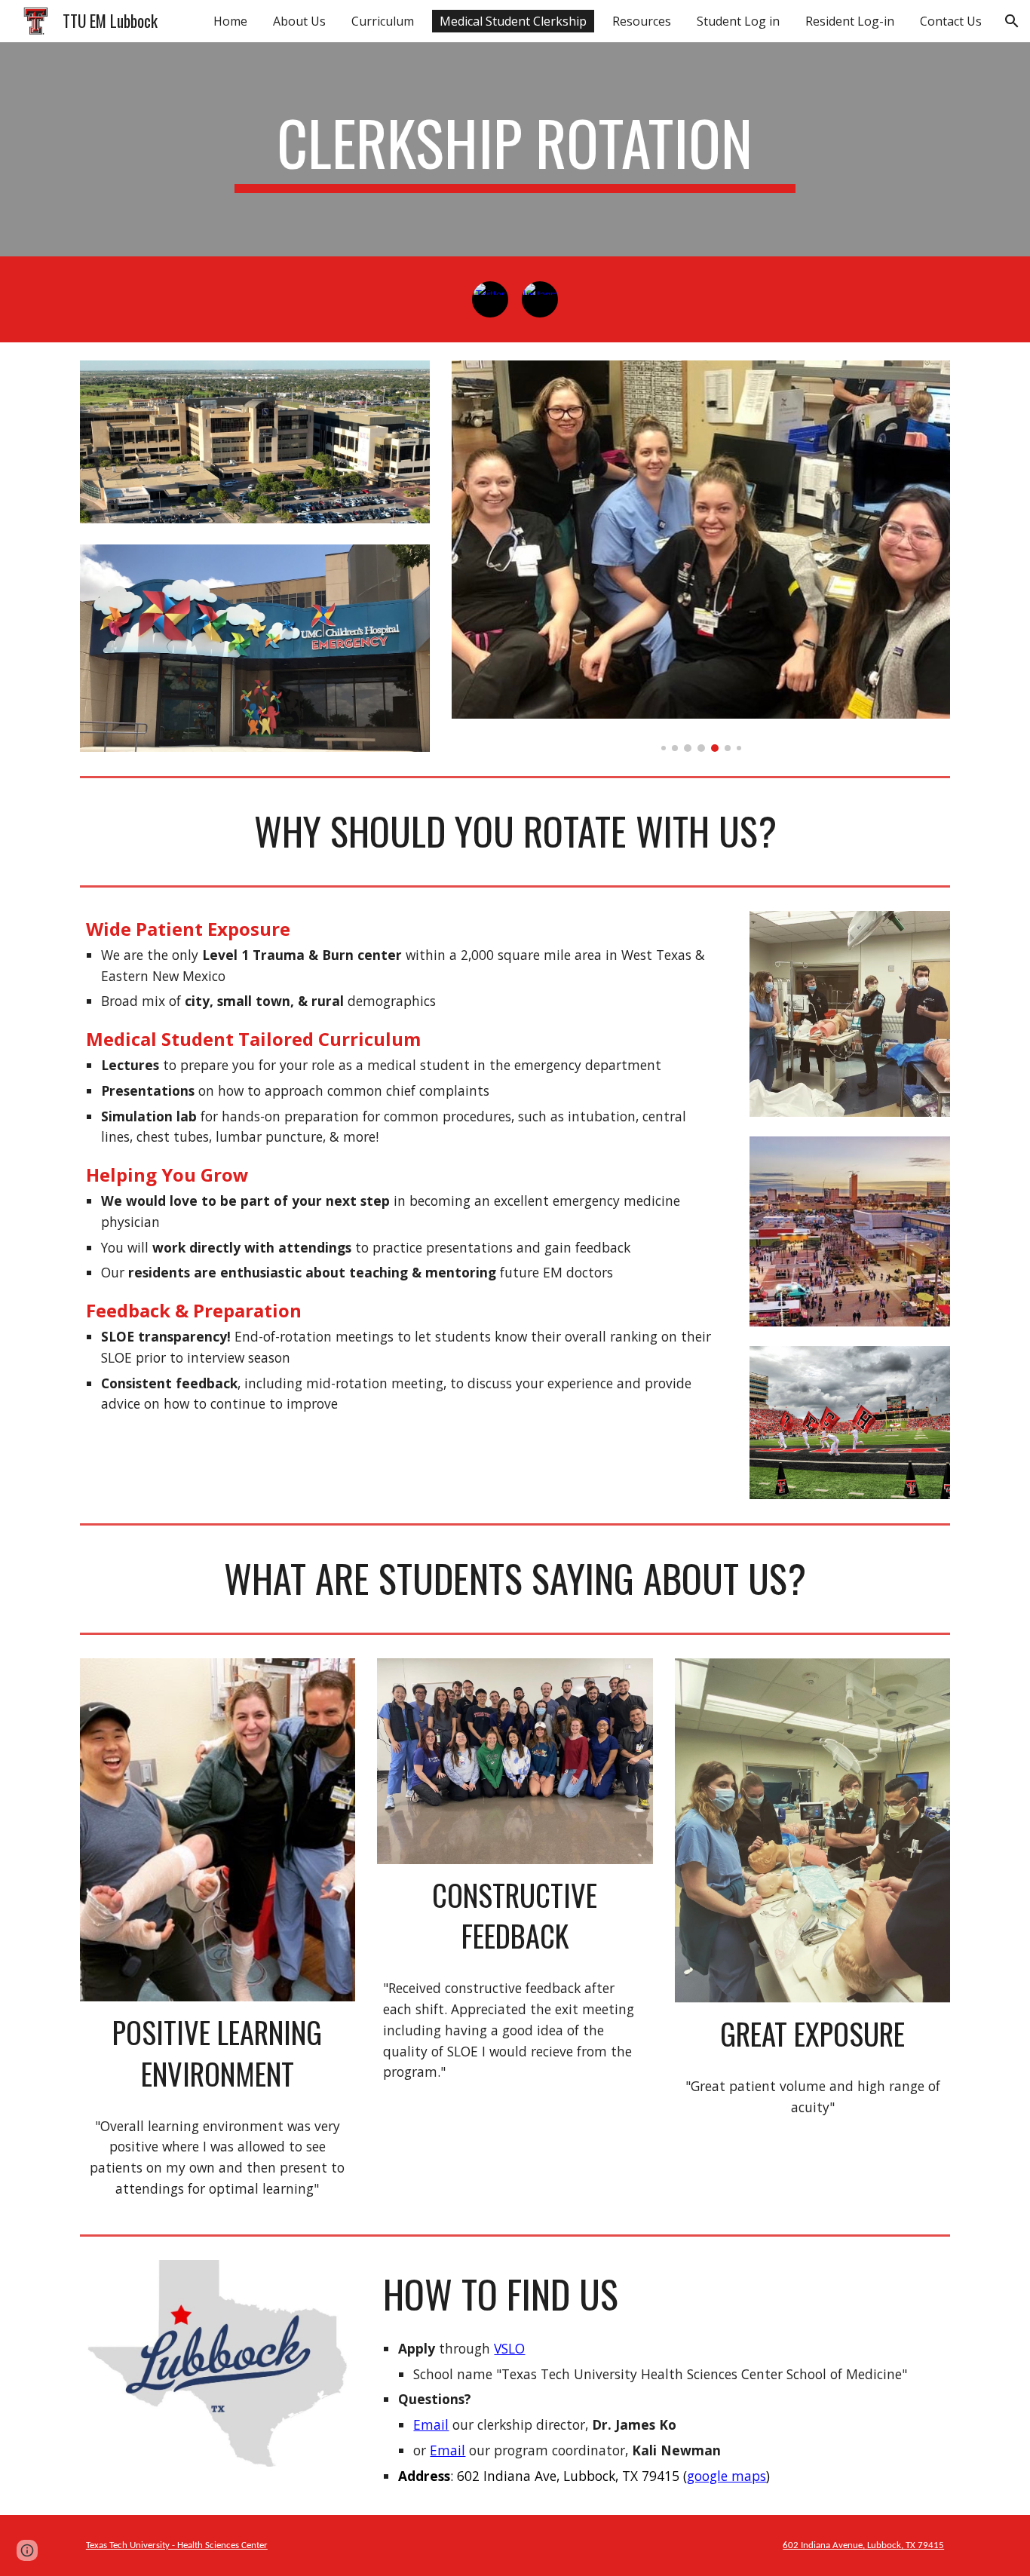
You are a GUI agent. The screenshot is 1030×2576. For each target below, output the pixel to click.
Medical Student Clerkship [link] (513, 21)
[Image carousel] (701, 556)
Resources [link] (642, 21)
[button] (1012, 21)
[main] (515, 149)
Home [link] (230, 21)
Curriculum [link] (383, 21)
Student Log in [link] (738, 21)
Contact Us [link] (951, 21)
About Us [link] (299, 21)
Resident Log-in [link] (850, 21)
